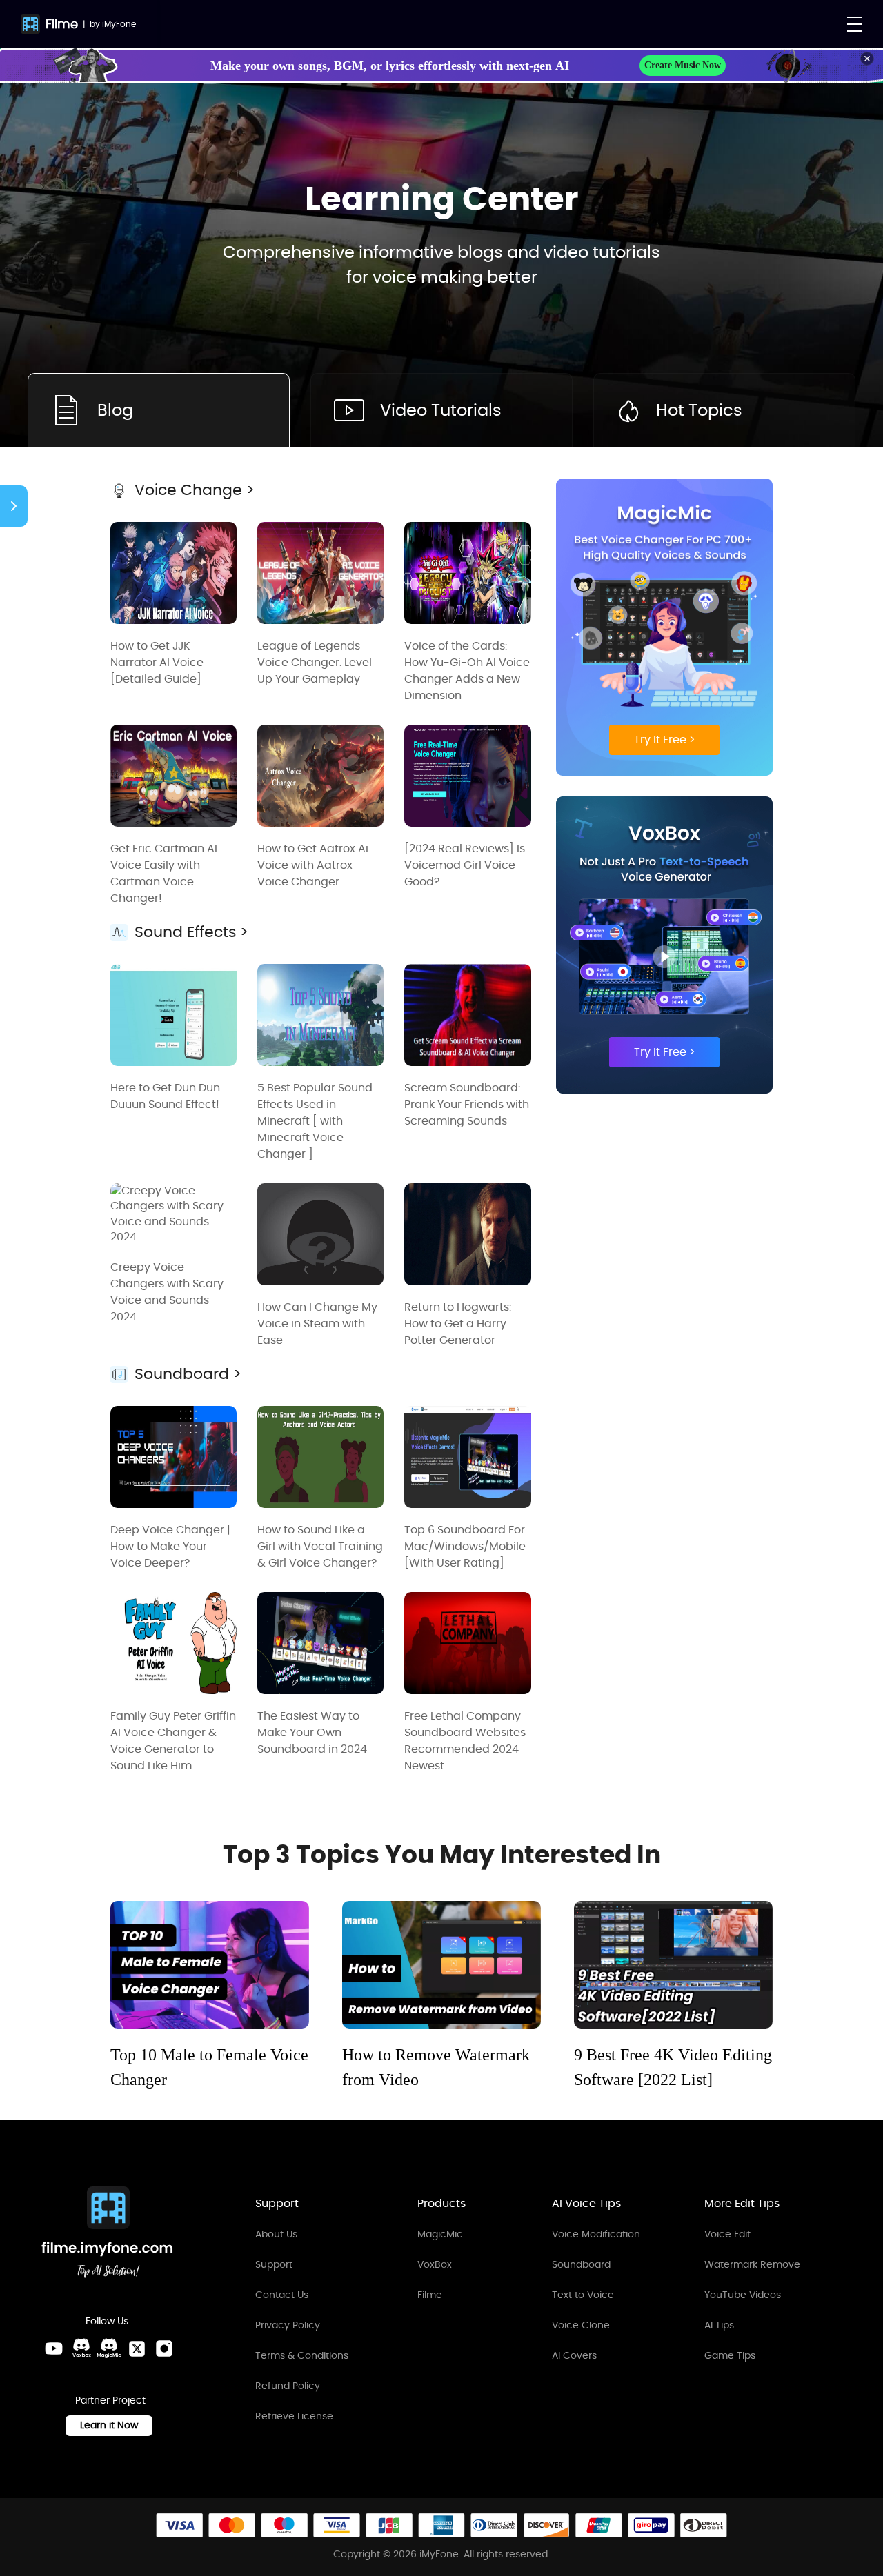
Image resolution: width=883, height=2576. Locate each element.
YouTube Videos (743, 2295)
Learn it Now (109, 2425)
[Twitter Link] (137, 2348)
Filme (62, 24)
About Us (276, 2234)
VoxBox (435, 2264)
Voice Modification (596, 2234)
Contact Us (282, 2295)
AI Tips (719, 2325)
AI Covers (574, 2355)
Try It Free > (665, 739)
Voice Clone (581, 2325)
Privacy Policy (288, 2325)
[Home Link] (108, 2234)
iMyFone (119, 24)
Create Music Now (683, 65)
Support (274, 2264)
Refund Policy (288, 2386)
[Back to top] (859, 2456)
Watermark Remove (752, 2264)
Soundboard (581, 2264)
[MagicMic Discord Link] (109, 2348)
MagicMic (440, 2234)
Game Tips (730, 2355)
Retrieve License (294, 2416)
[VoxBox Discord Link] (81, 2348)
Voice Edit (727, 2234)
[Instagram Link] (164, 2348)
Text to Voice (583, 2295)
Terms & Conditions (302, 2355)
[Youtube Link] (54, 2348)
